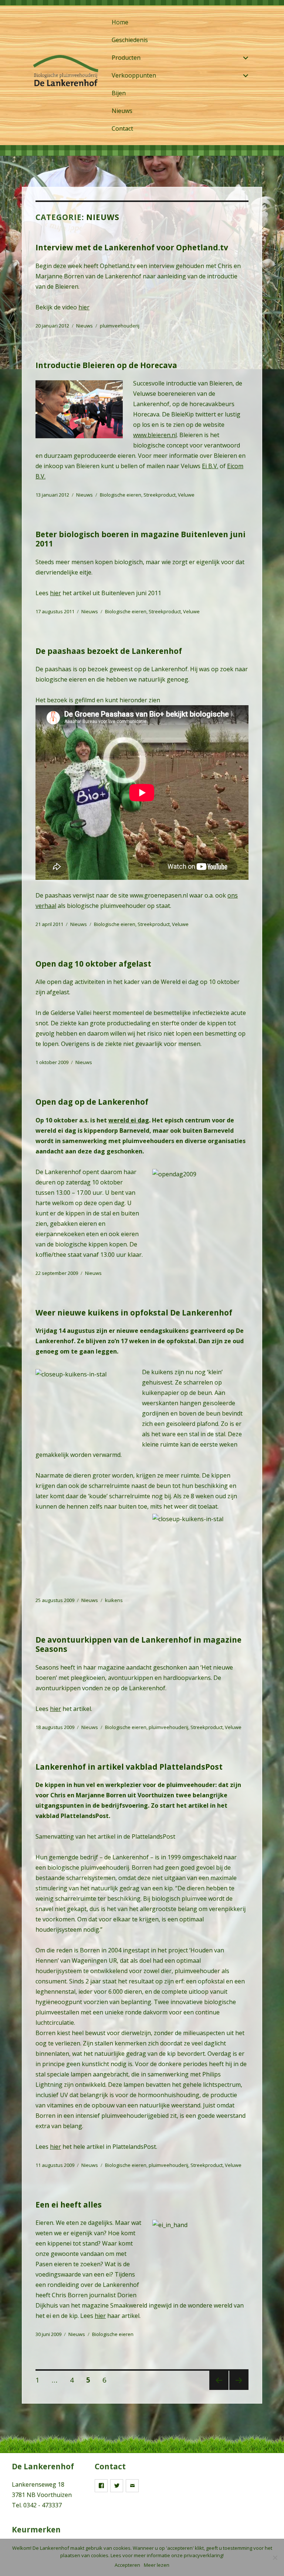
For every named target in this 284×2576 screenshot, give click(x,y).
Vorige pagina (217, 2389)
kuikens (114, 1600)
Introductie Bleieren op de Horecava (106, 365)
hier (84, 307)
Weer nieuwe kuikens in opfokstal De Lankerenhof (134, 1313)
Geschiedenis (130, 40)
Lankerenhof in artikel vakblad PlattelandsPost (129, 1767)
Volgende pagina (239, 2389)
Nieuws (122, 111)
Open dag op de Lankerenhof (92, 1102)
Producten (126, 58)
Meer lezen (157, 2565)
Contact (122, 128)
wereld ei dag (129, 1120)
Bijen (119, 93)
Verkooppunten (134, 75)
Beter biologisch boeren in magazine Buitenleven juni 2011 (141, 539)
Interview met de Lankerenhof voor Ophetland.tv (132, 247)
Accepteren (127, 2565)
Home (120, 22)
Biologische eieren (121, 495)
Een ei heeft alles (69, 2205)
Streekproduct (160, 495)
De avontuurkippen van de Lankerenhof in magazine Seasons (138, 1644)
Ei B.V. (210, 466)
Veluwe (186, 495)
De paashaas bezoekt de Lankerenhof (109, 651)
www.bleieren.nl (155, 435)
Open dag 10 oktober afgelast (93, 964)
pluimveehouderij (120, 326)
